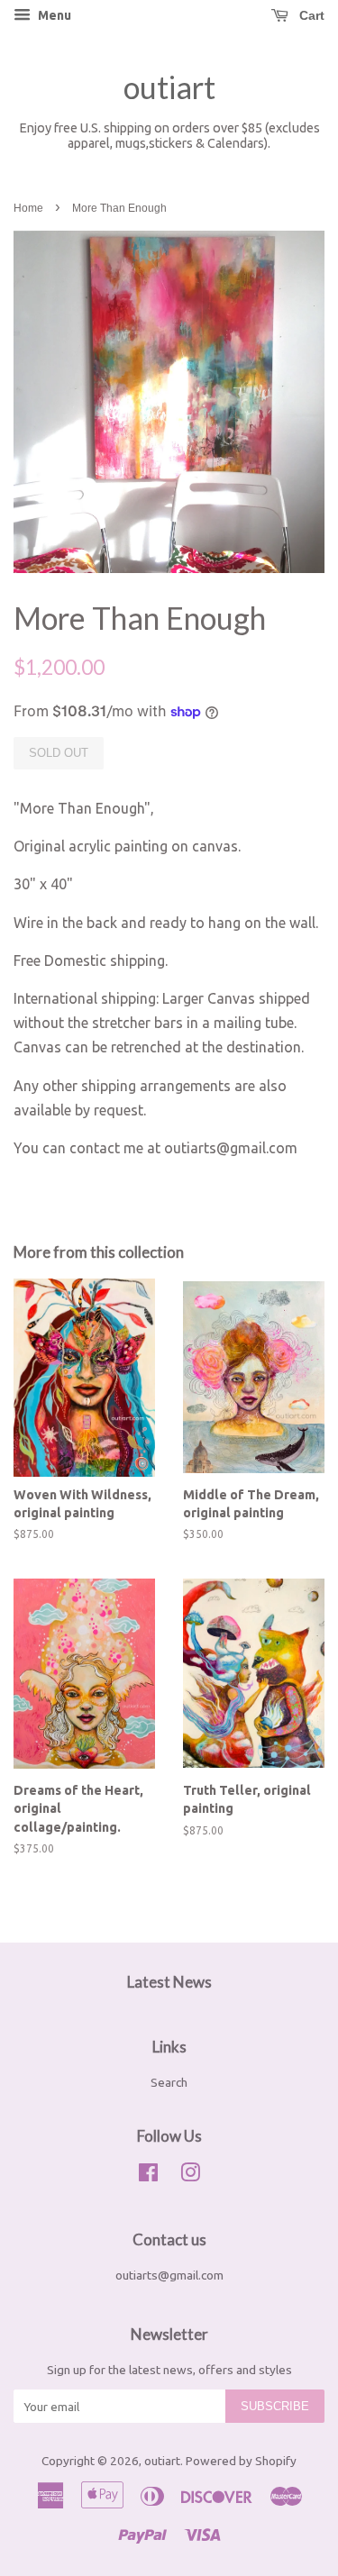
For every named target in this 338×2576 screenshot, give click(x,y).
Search (169, 2082)
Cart (310, 15)
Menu (53, 15)
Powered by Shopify (241, 2461)
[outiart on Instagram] (190, 2176)
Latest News (169, 1982)
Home (28, 208)
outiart (169, 87)
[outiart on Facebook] (148, 2176)
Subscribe (275, 2406)
